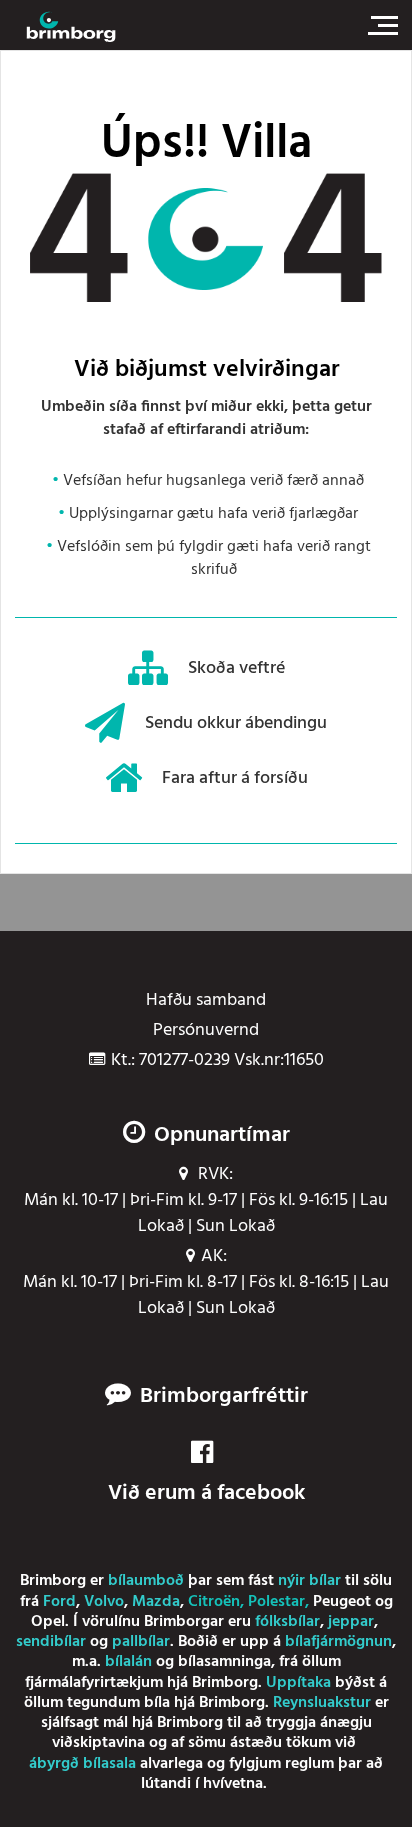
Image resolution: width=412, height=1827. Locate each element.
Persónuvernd (206, 1031)
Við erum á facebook (206, 1493)
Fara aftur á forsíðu (235, 778)
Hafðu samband (206, 1001)
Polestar (276, 1602)
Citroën (214, 1602)
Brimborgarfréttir (224, 1397)
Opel (48, 1622)
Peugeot (342, 1602)
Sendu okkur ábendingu (236, 723)
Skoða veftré (236, 668)
